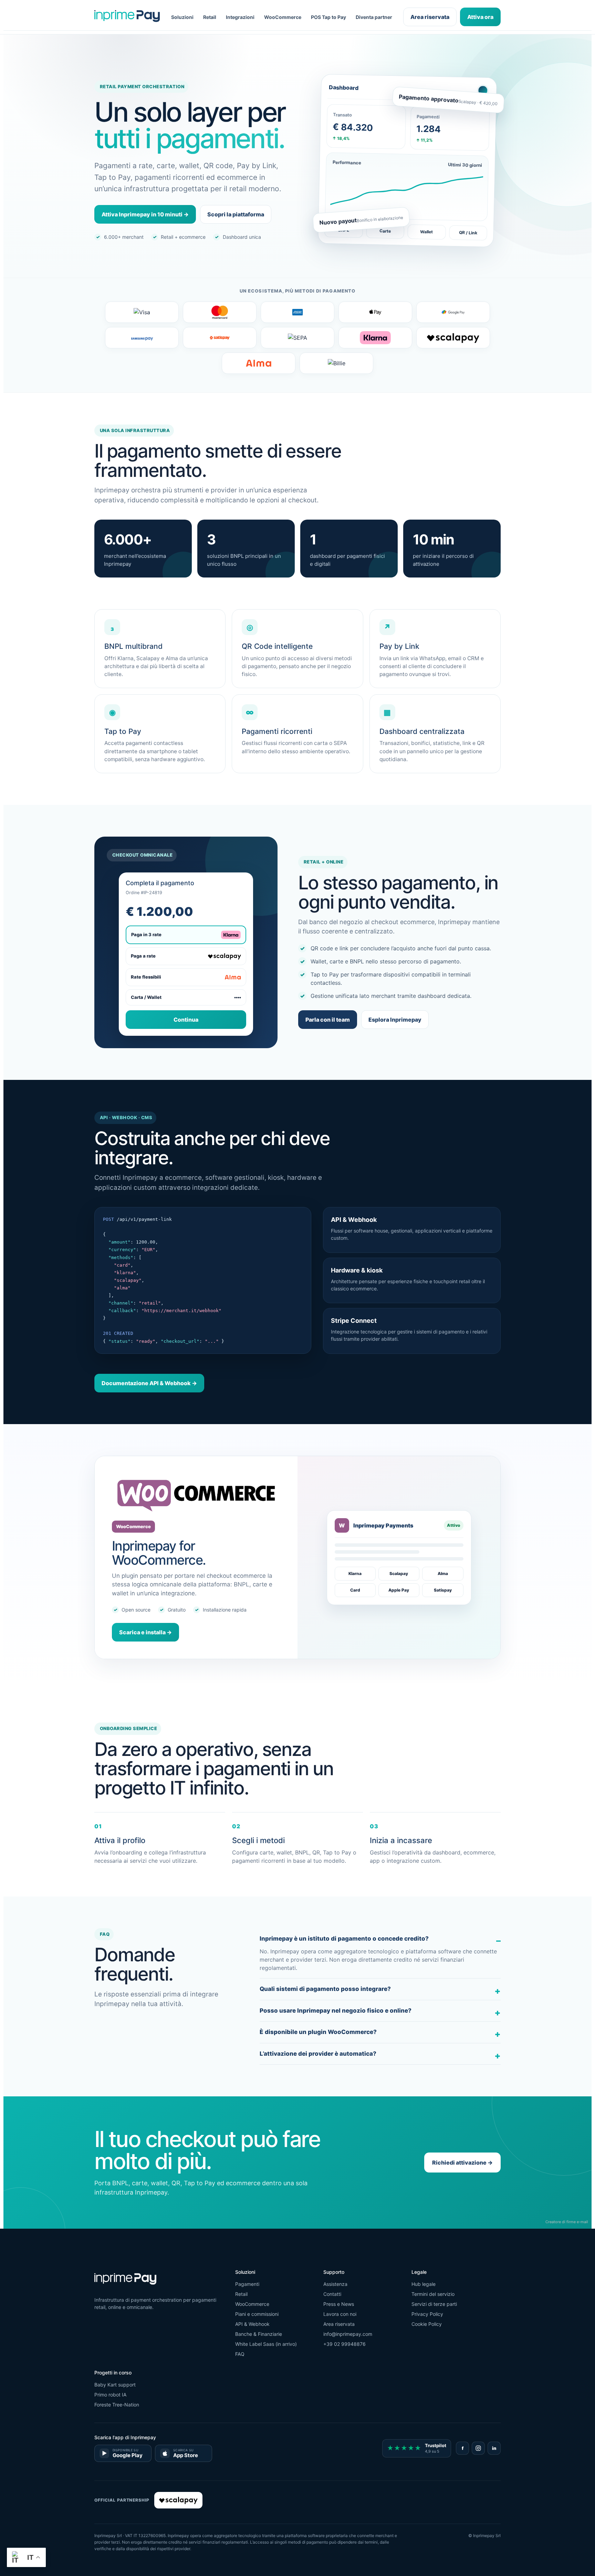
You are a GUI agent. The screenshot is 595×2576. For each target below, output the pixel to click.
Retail (210, 17)
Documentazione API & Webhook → (149, 1383)
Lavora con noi (340, 2314)
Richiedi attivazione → (462, 2163)
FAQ (240, 2354)
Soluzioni (182, 17)
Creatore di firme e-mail (567, 2222)
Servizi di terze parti (434, 2304)
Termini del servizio (433, 2294)
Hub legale (424, 2284)
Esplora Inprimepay (395, 1020)
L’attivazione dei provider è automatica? (318, 2054)
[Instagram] (478, 2448)
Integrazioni (240, 17)
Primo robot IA (110, 2395)
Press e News (339, 2304)
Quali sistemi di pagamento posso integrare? (325, 1989)
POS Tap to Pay (328, 17)
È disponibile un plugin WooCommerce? (318, 2032)
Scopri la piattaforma (236, 214)
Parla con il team (328, 1020)
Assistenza (335, 2284)
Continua (186, 1020)
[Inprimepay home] (127, 17)
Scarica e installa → (145, 1632)
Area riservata (430, 17)
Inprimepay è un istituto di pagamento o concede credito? (344, 1939)
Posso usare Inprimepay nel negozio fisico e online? (336, 2011)
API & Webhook (252, 2324)
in (494, 2448)
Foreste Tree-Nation (117, 2405)
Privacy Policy (427, 2314)
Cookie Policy (427, 2324)
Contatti (332, 2294)
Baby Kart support (115, 2385)
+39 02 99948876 (345, 2344)
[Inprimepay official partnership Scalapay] (178, 2500)
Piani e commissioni (257, 2314)
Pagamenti (247, 2284)
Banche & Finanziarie (259, 2334)
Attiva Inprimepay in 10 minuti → (145, 214)
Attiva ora (480, 17)
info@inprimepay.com (348, 2334)
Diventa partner (374, 17)
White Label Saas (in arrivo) (266, 2344)
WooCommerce (283, 17)
